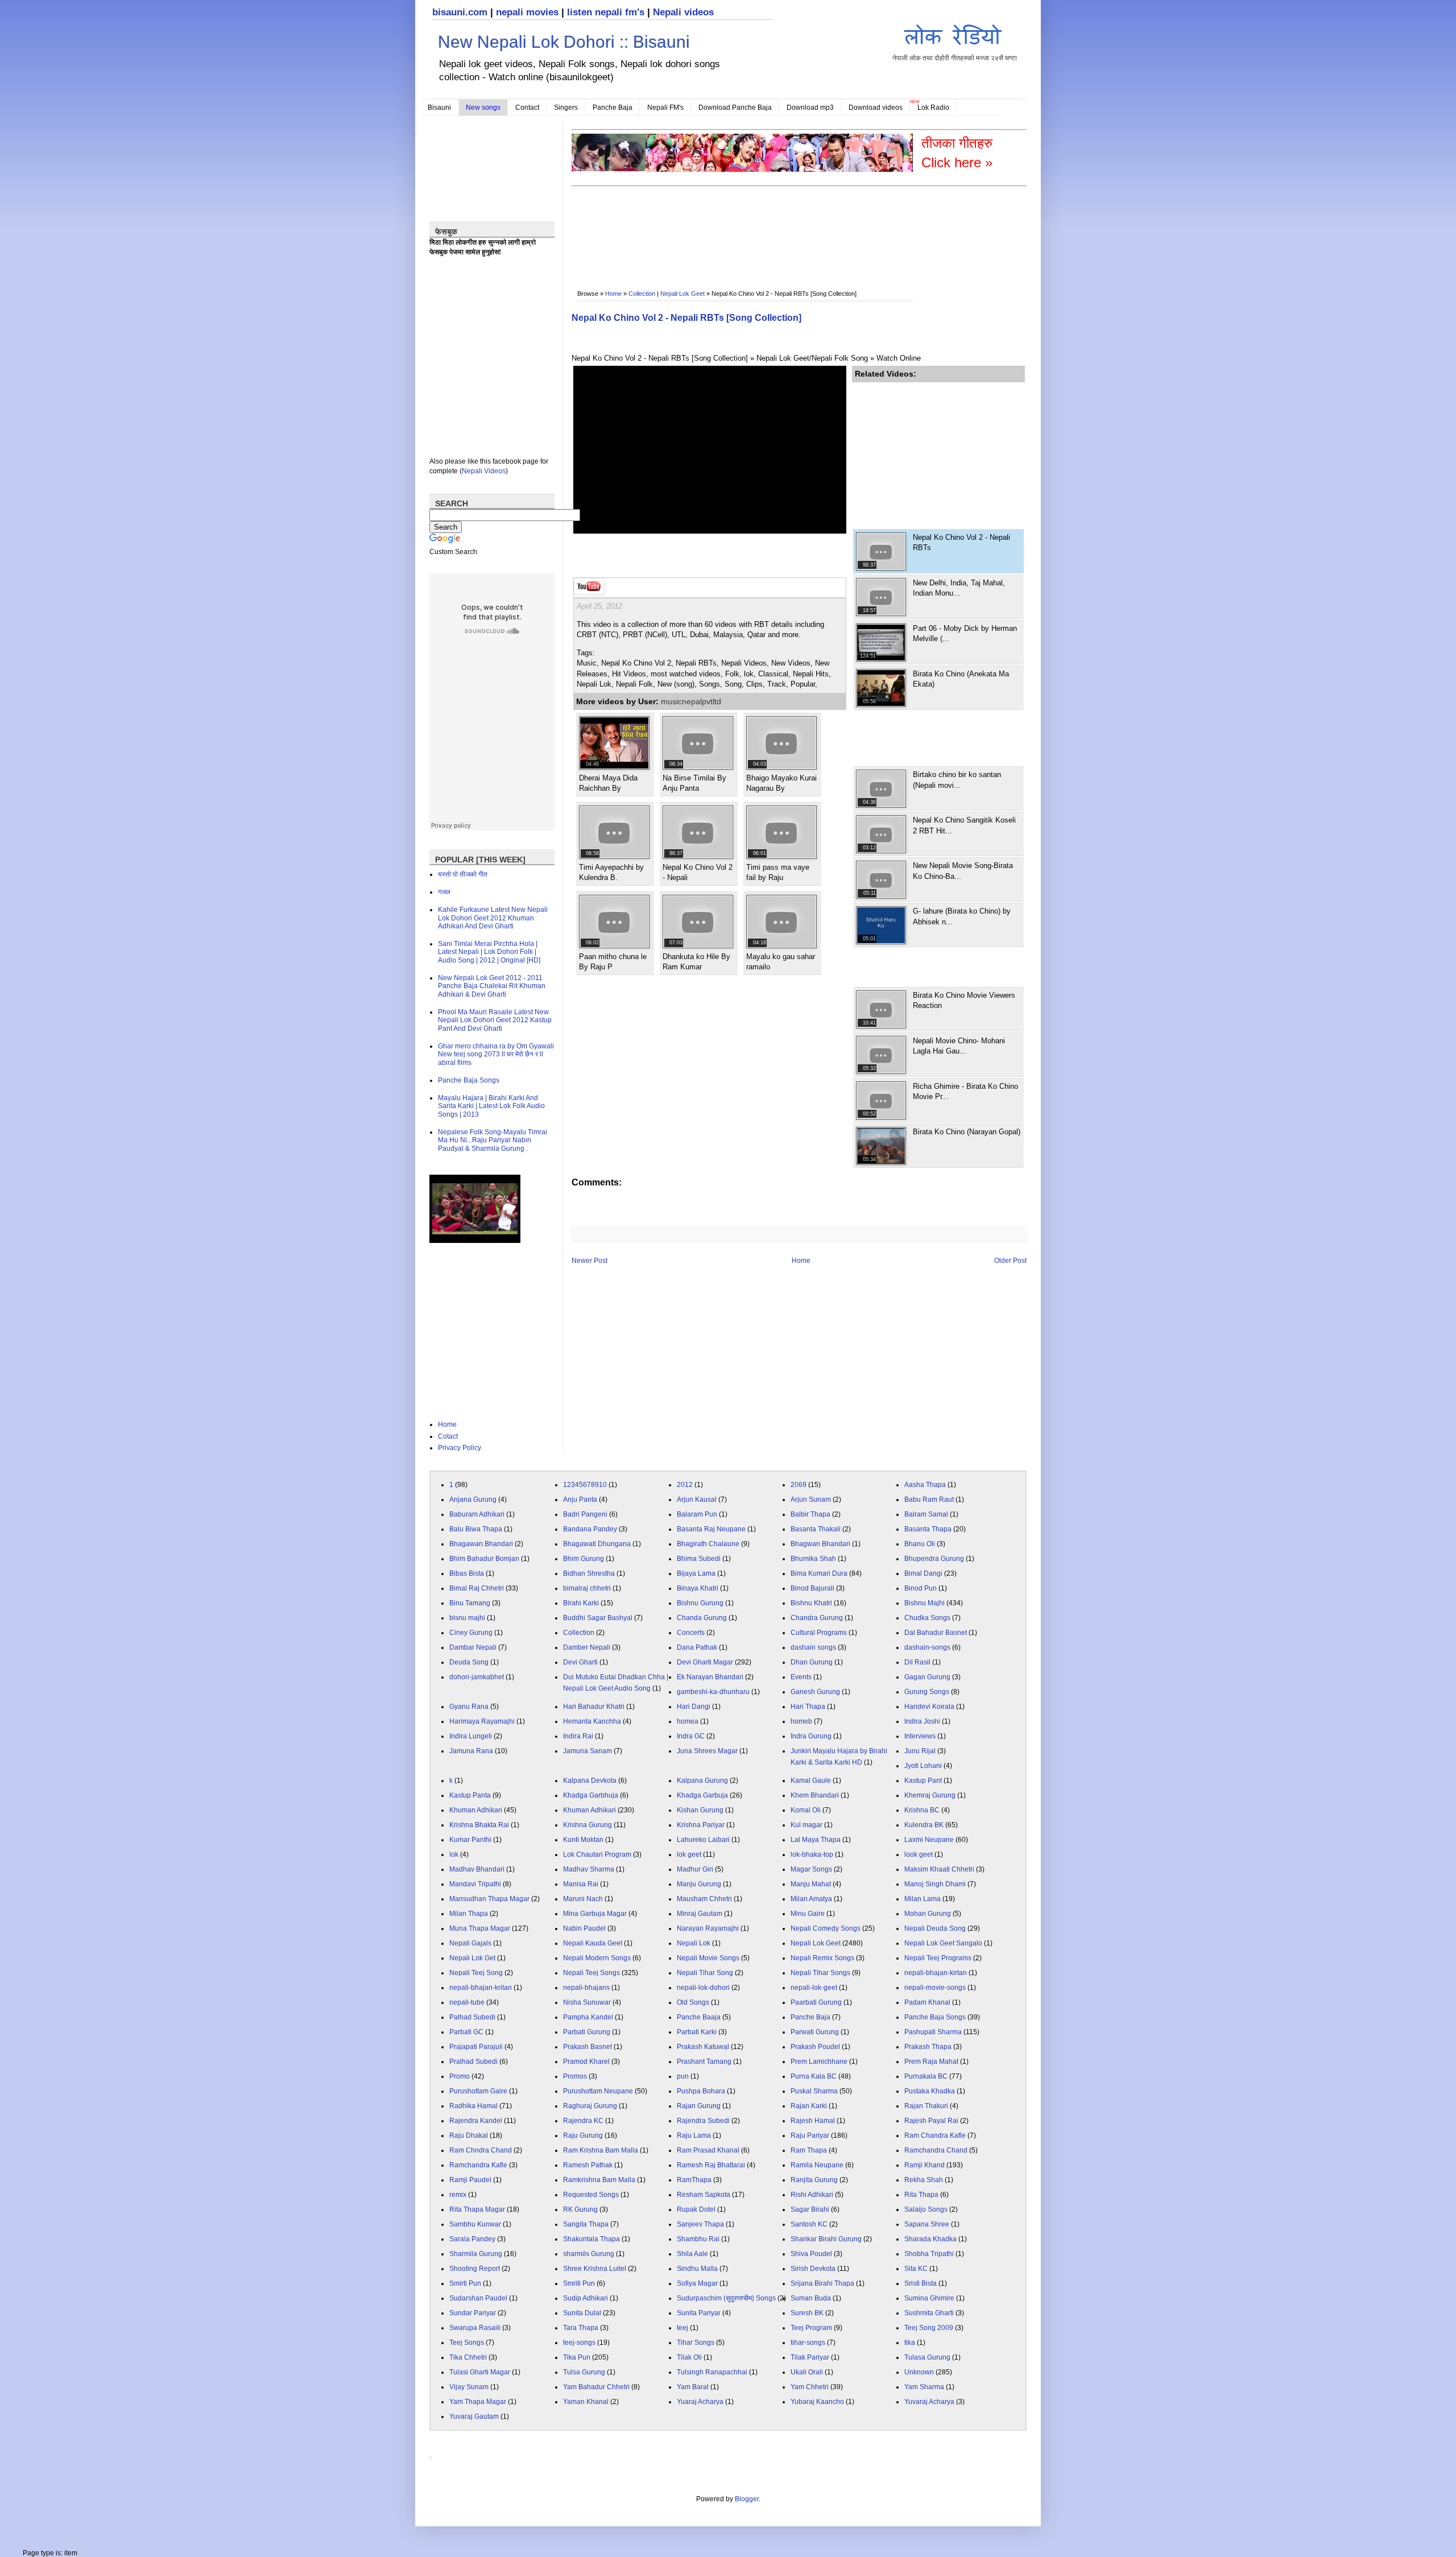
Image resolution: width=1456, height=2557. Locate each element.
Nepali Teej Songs (591, 1973)
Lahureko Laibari (703, 1840)
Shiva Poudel (811, 2254)
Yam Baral (693, 2387)
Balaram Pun (697, 1514)
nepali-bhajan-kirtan (936, 1973)
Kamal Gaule (811, 1781)
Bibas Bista (467, 1573)
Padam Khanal (927, 2002)
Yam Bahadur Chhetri (596, 2387)
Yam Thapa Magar (478, 2402)
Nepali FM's (665, 108)
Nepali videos (683, 12)
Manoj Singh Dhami (935, 1884)
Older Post (1010, 1261)
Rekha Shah (924, 2180)
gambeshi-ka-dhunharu (713, 1692)
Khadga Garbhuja (591, 1795)
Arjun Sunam (811, 1499)
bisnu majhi (467, 1618)
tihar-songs (808, 2343)
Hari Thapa (808, 1707)
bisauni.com (460, 12)
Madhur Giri (695, 1869)
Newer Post (590, 1261)
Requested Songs (591, 2195)
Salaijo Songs (926, 2209)
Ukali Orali (807, 2372)
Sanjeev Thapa (700, 2224)
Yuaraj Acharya (700, 2402)
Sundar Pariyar (473, 2313)
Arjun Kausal (697, 1499)
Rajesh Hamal (813, 2121)
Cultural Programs (819, 1633)
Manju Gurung (699, 1884)
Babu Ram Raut (929, 1499)
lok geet (689, 1854)
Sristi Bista (921, 2283)
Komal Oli (806, 1810)
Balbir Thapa (810, 1514)
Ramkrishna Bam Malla (599, 2180)
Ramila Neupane (817, 2165)
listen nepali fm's (606, 12)
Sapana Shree (927, 2224)
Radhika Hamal (473, 2106)
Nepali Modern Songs (597, 1958)
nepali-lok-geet (814, 1988)
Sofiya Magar (697, 2283)
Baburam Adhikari (477, 1514)
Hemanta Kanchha (592, 1721)
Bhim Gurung (584, 1559)
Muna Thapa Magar (480, 1928)
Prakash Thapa (928, 2047)
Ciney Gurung (471, 1633)
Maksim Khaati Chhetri (939, 1869)
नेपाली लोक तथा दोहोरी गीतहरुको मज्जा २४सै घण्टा (955, 58)
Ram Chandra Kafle (935, 2135)
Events (801, 1677)
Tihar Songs (696, 2343)
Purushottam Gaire (478, 2091)
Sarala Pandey (472, 2239)
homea (688, 1721)
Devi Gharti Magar (705, 1662)
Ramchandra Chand (936, 2150)
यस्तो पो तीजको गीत (463, 874)
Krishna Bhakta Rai (479, 1825)
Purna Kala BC (814, 2076)
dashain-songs (927, 1647)
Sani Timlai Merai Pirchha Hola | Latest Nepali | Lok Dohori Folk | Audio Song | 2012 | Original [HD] (489, 952)
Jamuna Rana (471, 1751)
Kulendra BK (924, 1825)
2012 (685, 1485)
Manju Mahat (811, 1884)
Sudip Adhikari (586, 2298)
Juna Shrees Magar (707, 1751)
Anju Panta (580, 1499)
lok (454, 1854)
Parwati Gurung (815, 2032)
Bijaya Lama (696, 1573)
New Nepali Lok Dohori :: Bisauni (564, 42)
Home (613, 294)
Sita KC (916, 2269)
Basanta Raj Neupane (711, 1529)
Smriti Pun (579, 2283)
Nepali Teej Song (476, 1973)
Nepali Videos (484, 471)
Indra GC (691, 1736)
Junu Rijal (920, 1751)
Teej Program (811, 2328)
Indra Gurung (811, 1736)
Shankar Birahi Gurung (826, 2239)
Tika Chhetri (468, 2357)
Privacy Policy (460, 1448)
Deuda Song (469, 1662)
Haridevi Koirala (929, 1707)
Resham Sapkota (704, 2195)
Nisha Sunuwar (587, 2002)
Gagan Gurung (927, 1677)
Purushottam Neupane (598, 2091)
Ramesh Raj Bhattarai (711, 2165)
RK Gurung (580, 2209)
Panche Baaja (699, 2017)
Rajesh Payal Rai (931, 2121)
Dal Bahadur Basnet (936, 1633)
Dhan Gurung (812, 1662)
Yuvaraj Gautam (474, 2416)
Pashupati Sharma (933, 2032)
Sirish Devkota (813, 2269)
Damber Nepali (587, 1647)
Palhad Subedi (472, 2017)
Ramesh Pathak (588, 2165)
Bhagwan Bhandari (820, 1544)
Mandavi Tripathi (475, 1884)
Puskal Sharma (814, 2091)
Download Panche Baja (735, 108)
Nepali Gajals (470, 1943)
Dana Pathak (697, 1647)
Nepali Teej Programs (938, 1958)
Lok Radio (933, 108)
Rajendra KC (583, 2121)
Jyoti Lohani (923, 1766)
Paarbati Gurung (816, 2002)
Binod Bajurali (812, 1588)
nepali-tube (467, 2002)
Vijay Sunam (469, 2387)
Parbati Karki (697, 2032)
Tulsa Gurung (584, 2372)
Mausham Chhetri (704, 1899)
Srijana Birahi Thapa (822, 2283)
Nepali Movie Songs (708, 1958)
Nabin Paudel (584, 1928)
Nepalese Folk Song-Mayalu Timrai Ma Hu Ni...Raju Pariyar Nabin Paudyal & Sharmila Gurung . (493, 1140)
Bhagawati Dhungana (597, 1544)
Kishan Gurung (700, 1810)
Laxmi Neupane (929, 1840)
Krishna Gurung (588, 1825)
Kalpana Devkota (590, 1781)
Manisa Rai (581, 1884)
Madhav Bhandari (477, 1869)
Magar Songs (811, 1869)
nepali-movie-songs (935, 1988)
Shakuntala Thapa (591, 2239)
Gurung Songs (927, 1692)
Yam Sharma (924, 2387)
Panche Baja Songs (469, 1080)
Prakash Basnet (588, 2047)
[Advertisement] (779, 225)
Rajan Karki (809, 2106)
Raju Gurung (583, 2135)
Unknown (919, 2372)
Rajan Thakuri (926, 2106)
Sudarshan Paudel (478, 2298)
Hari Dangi (694, 1707)
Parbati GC (466, 2032)
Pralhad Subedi (473, 2062)
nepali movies (527, 12)
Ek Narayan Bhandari (710, 1677)
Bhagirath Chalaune (708, 1544)
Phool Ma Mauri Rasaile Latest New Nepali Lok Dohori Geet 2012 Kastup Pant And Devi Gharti (495, 1020)
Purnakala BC (926, 2076)
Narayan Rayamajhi (708, 1928)
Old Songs (693, 2002)
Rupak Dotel (696, 2209)
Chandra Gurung (817, 1618)
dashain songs (813, 1647)
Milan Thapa (469, 1914)
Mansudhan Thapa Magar (489, 1899)
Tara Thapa (581, 2328)
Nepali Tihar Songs (820, 1973)
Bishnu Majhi (925, 1603)
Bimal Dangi (923, 1573)
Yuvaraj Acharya (929, 2402)
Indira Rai (578, 1736)
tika (910, 2343)
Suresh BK (807, 2313)
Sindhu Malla (697, 2269)
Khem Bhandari (815, 1795)
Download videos (876, 108)
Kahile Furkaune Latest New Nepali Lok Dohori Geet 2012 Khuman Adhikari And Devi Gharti (493, 918)
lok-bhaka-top (812, 1854)
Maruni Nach (583, 1899)
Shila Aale (692, 2254)
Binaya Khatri (698, 1588)
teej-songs (579, 2343)
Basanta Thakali (816, 1529)
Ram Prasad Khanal (708, 2150)
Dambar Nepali (473, 1647)
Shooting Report (475, 2269)
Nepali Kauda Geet (593, 1943)
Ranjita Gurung (814, 2180)
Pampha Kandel (588, 2017)
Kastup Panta (470, 1795)
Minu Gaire (808, 1914)
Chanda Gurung (702, 1618)
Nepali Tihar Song (705, 1973)
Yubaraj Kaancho (817, 2402)
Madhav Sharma (589, 1869)
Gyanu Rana (469, 1707)
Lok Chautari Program (597, 1854)
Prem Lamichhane (819, 2062)
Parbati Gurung (587, 2032)
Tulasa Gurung (927, 2357)
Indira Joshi (922, 1721)
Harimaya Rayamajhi (482, 1721)
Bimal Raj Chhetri (477, 1588)
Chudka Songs (927, 1618)
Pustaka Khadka (930, 2091)
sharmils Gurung (589, 2254)
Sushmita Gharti (929, 2313)
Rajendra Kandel (476, 2121)
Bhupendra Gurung (934, 1559)
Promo (460, 2076)
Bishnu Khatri (811, 1603)
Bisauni (439, 108)
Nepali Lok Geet (682, 294)
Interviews (920, 1736)
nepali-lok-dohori (703, 1988)
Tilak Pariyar (810, 2357)
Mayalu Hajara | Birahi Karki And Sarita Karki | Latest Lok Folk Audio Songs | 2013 (491, 1106)
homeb (801, 1721)
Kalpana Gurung (702, 1781)
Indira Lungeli (471, 1736)
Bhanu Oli (920, 1544)
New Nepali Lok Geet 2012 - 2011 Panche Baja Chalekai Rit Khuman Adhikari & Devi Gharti (492, 986)
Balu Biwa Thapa (476, 1529)
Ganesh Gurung (815, 1692)
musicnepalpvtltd (691, 701)
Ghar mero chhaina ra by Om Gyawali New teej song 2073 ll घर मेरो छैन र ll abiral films (496, 1054)
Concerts (691, 1633)
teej (682, 2328)
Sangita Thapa (586, 2224)
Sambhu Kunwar (475, 2224)
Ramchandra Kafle (478, 2165)
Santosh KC (809, 2224)
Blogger (747, 2499)
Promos (575, 2076)
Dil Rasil (917, 1662)
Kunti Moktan (583, 1840)
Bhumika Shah (813, 1559)
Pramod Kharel (586, 2062)
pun (683, 2076)
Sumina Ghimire (929, 2298)
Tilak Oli (689, 2357)
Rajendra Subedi (703, 2121)
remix (458, 2195)
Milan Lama (923, 1899)
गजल (444, 892)
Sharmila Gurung (476, 2254)
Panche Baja (613, 108)
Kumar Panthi (470, 1840)
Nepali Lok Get (472, 1958)
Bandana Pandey (590, 1529)
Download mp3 (810, 108)
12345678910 (585, 1485)
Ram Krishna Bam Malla (601, 2150)
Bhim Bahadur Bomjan (484, 1559)
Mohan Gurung (928, 1914)
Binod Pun (921, 1588)
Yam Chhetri (810, 2387)
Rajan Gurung (699, 2106)
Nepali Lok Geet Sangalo (943, 1943)
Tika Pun (577, 2357)
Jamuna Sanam (588, 1751)
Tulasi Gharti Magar (480, 2372)
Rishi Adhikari (812, 2195)
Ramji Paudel (470, 2180)
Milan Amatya (811, 1899)
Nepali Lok (694, 1943)
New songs (483, 108)
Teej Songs (467, 2343)
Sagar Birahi (810, 2209)
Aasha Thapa (925, 1485)
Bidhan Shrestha (589, 1573)
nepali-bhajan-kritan (481, 1988)
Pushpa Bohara (701, 2091)
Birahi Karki (581, 1603)
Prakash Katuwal (703, 2047)
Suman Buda (811, 2298)
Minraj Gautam (700, 1914)
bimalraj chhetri (587, 1588)
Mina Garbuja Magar (595, 1914)
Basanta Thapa (928, 1529)
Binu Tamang (470, 1603)
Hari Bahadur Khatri (594, 1707)
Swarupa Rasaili (475, 2328)
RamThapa (694, 2180)
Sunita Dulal (582, 2313)
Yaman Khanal (586, 2402)
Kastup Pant (923, 1781)
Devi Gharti (580, 1662)
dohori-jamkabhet (477, 1677)
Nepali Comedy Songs (826, 1928)
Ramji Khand (925, 2165)
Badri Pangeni (585, 1514)
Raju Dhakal (469, 2135)
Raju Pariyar (810, 2135)
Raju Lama (694, 2135)
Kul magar (806, 1825)
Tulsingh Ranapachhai (712, 2372)
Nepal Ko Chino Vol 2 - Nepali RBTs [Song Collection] (686, 318)
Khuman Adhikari (476, 1810)
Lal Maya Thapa (816, 1840)
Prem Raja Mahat (931, 2062)
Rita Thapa (921, 2195)
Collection (642, 294)
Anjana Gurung (473, 1499)
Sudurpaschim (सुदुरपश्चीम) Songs (726, 2298)
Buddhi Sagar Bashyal (598, 1618)
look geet (919, 1854)
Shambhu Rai (698, 2239)
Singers (566, 108)
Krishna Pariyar (701, 1825)
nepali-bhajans (586, 1988)
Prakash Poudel (815, 2047)
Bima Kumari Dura (819, 1573)
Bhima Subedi (699, 1559)
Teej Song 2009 (929, 2328)
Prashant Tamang (704, 2062)
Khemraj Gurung (930, 1795)
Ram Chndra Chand (481, 2150)
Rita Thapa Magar (477, 2209)
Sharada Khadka (930, 2239)
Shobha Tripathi (929, 2254)
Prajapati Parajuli (476, 2047)
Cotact (448, 1436)
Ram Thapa (809, 2150)
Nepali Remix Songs (822, 1958)
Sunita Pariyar (699, 2313)
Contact (527, 108)
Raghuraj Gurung (590, 2106)
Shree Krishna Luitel (595, 2269)
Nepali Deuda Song (935, 1928)
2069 (799, 1485)
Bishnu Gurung (700, 1603)
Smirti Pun (465, 2283)
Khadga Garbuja (702, 1795)
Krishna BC (922, 1810)
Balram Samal (926, 1514)
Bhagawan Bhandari (481, 1544)
